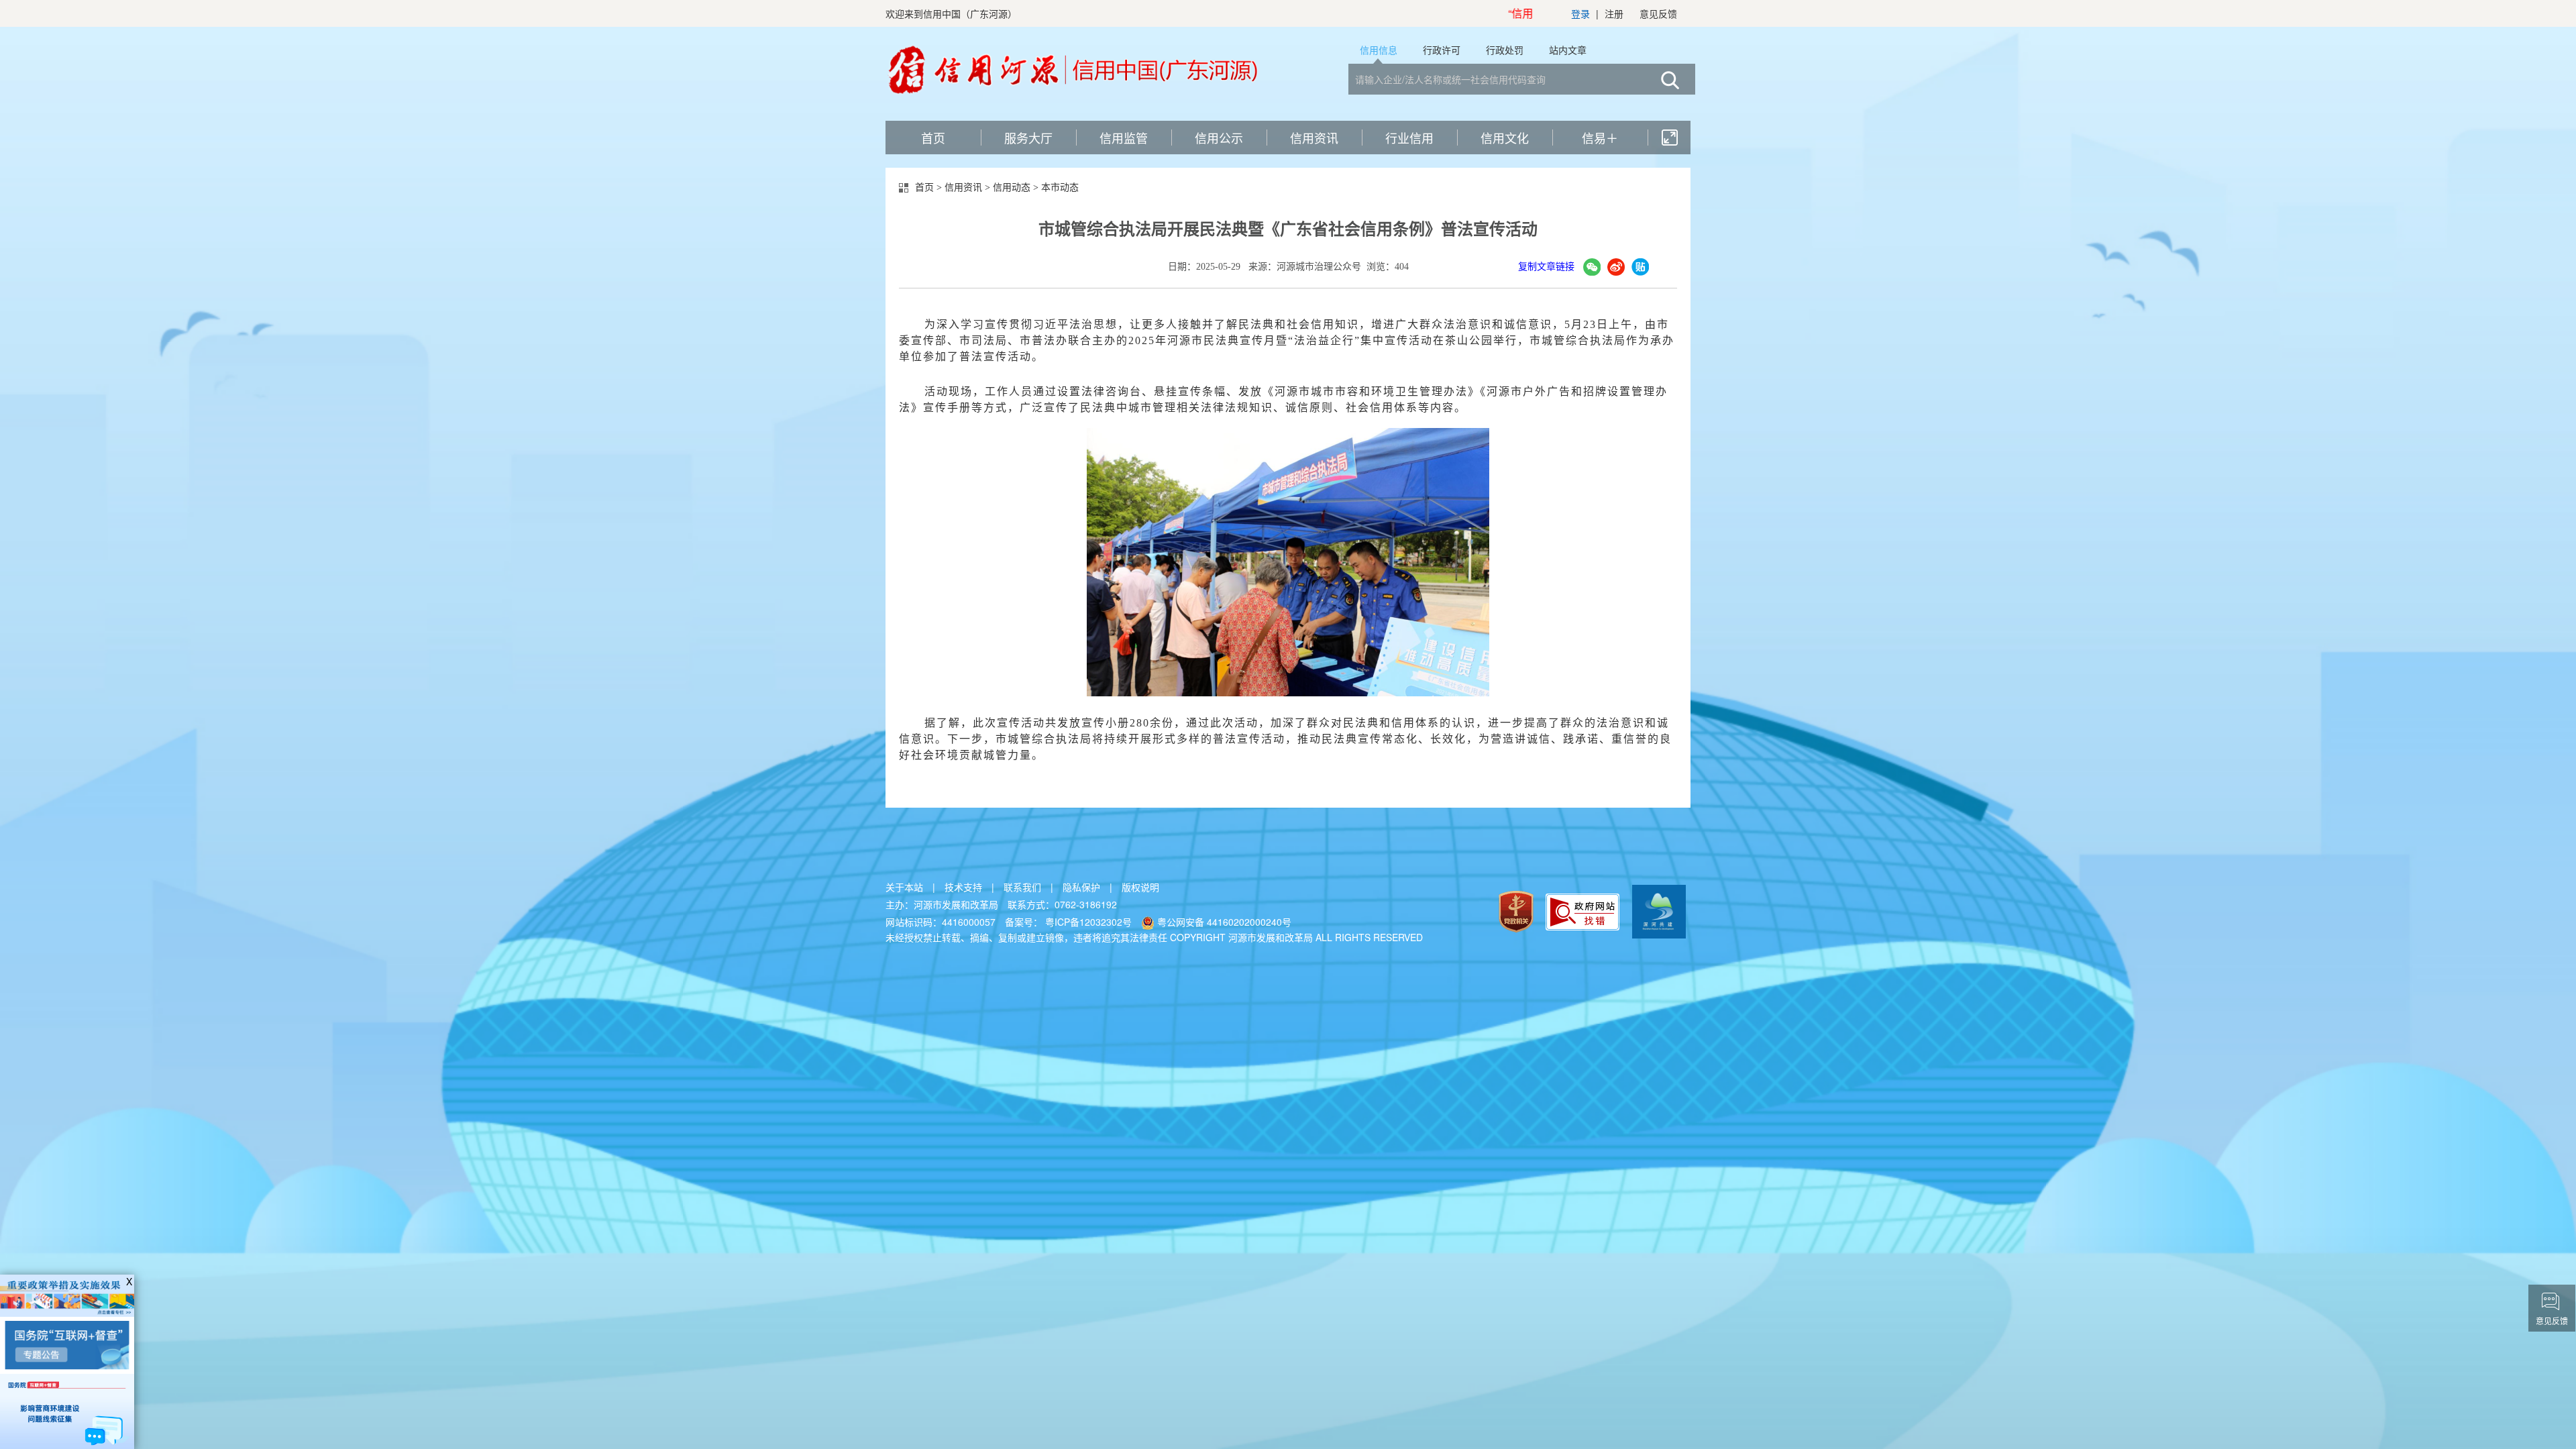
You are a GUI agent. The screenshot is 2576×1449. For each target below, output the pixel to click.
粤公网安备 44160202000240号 (1223, 922)
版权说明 (1140, 887)
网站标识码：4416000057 (941, 922)
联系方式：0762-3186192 (1062, 904)
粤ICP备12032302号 (1090, 922)
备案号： (1070, 922)
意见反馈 (1658, 13)
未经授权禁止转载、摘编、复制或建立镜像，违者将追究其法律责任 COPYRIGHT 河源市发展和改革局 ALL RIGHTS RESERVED (1154, 937)
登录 (1580, 13)
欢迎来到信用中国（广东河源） (951, 13)
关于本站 (904, 887)
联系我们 (1022, 887)
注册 (1614, 13)
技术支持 (963, 887)
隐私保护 (1081, 887)
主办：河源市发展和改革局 (942, 904)
